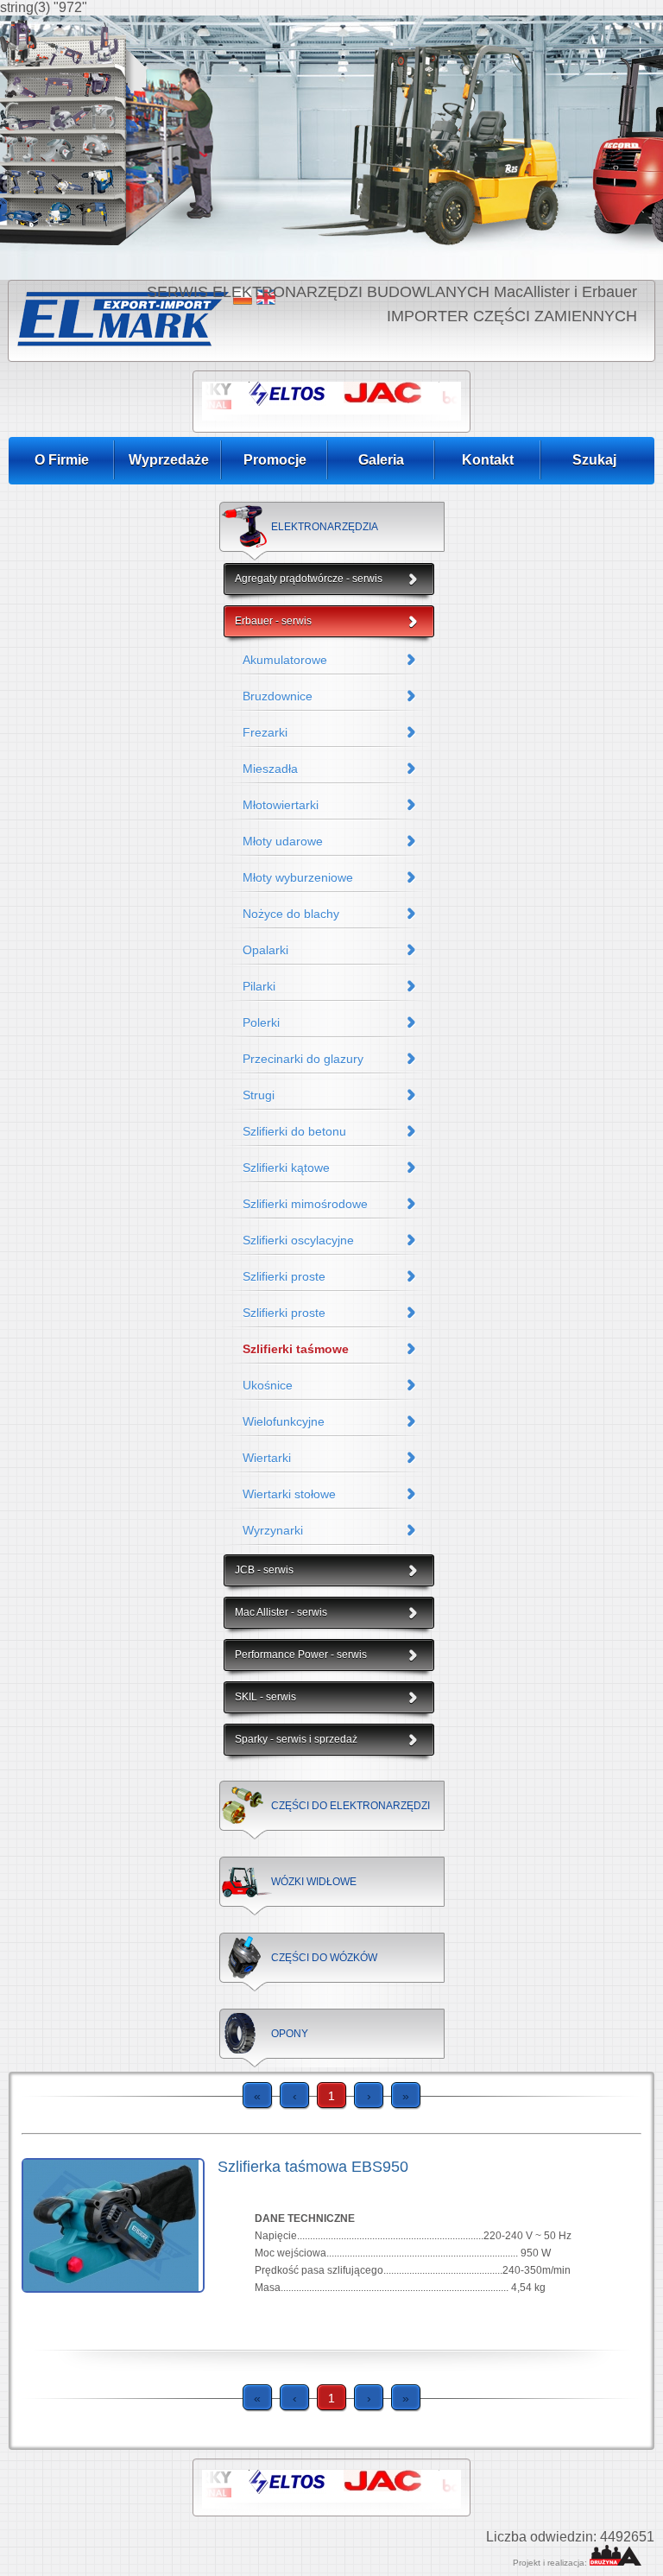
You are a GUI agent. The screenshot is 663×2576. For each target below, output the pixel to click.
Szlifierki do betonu (294, 1131)
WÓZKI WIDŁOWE (314, 1882)
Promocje (275, 460)
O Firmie (62, 460)
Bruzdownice (278, 696)
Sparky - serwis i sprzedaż (296, 1739)
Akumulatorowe (285, 660)
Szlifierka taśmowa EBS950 (313, 2167)
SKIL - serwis (265, 1697)
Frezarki (265, 732)
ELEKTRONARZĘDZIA (325, 527)
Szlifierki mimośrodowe (305, 1204)
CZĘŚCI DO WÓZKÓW (324, 1958)
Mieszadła (270, 769)
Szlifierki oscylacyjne (298, 1240)
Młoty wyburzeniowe (298, 877)
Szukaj (594, 460)
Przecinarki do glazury (303, 1059)
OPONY (290, 2034)
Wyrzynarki (273, 1530)
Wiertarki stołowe (289, 1494)
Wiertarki (267, 1458)
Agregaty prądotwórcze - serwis (309, 579)
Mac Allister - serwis (281, 1612)
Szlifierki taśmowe (296, 1349)
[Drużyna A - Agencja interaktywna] (616, 2563)
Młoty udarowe (283, 841)
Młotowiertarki (281, 805)
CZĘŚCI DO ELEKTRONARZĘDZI (350, 1806)
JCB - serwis (264, 1570)
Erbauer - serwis (273, 621)
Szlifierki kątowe (286, 1168)
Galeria (381, 460)
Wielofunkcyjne (284, 1421)
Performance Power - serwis (301, 1655)
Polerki (261, 1022)
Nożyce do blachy (291, 914)
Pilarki (259, 986)
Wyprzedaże (169, 460)
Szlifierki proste (284, 1276)
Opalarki (265, 950)
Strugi (259, 1095)
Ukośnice (268, 1385)
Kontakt (488, 460)
